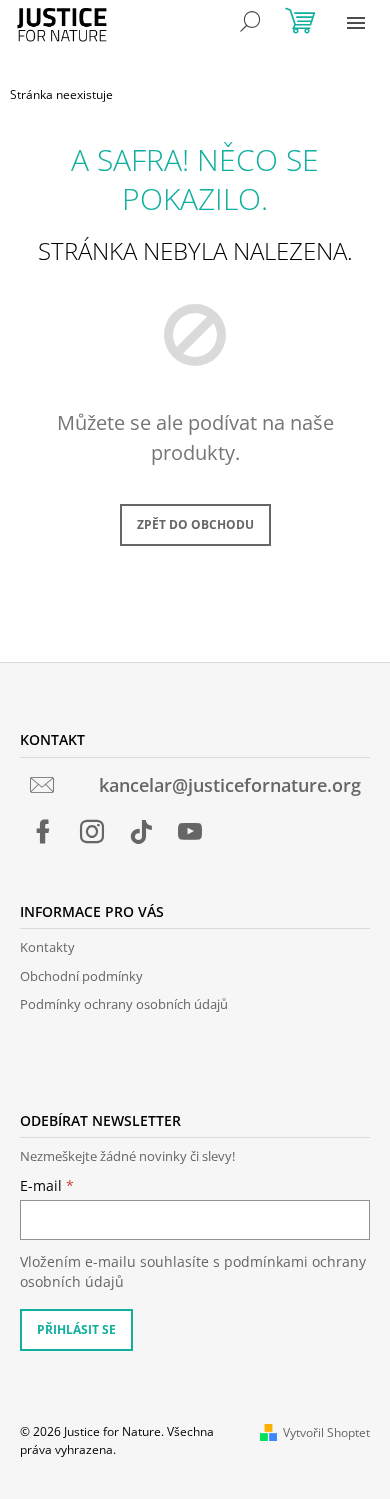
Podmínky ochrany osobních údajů (124, 1004)
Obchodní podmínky (81, 976)
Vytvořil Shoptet (326, 1432)
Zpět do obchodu (195, 524)
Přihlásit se (76, 1329)
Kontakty (47, 947)
